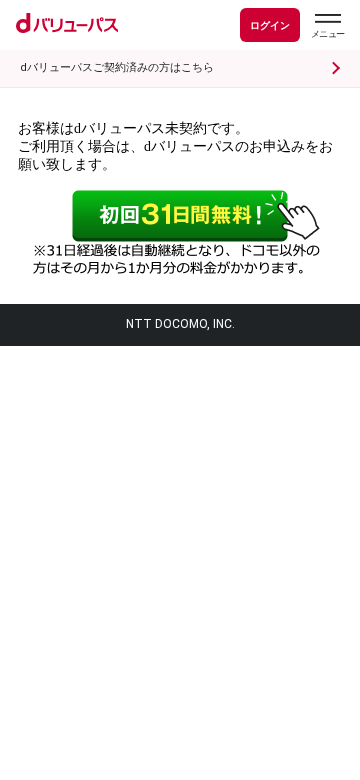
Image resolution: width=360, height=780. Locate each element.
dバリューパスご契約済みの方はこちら (117, 67)
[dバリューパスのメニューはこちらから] (327, 28)
